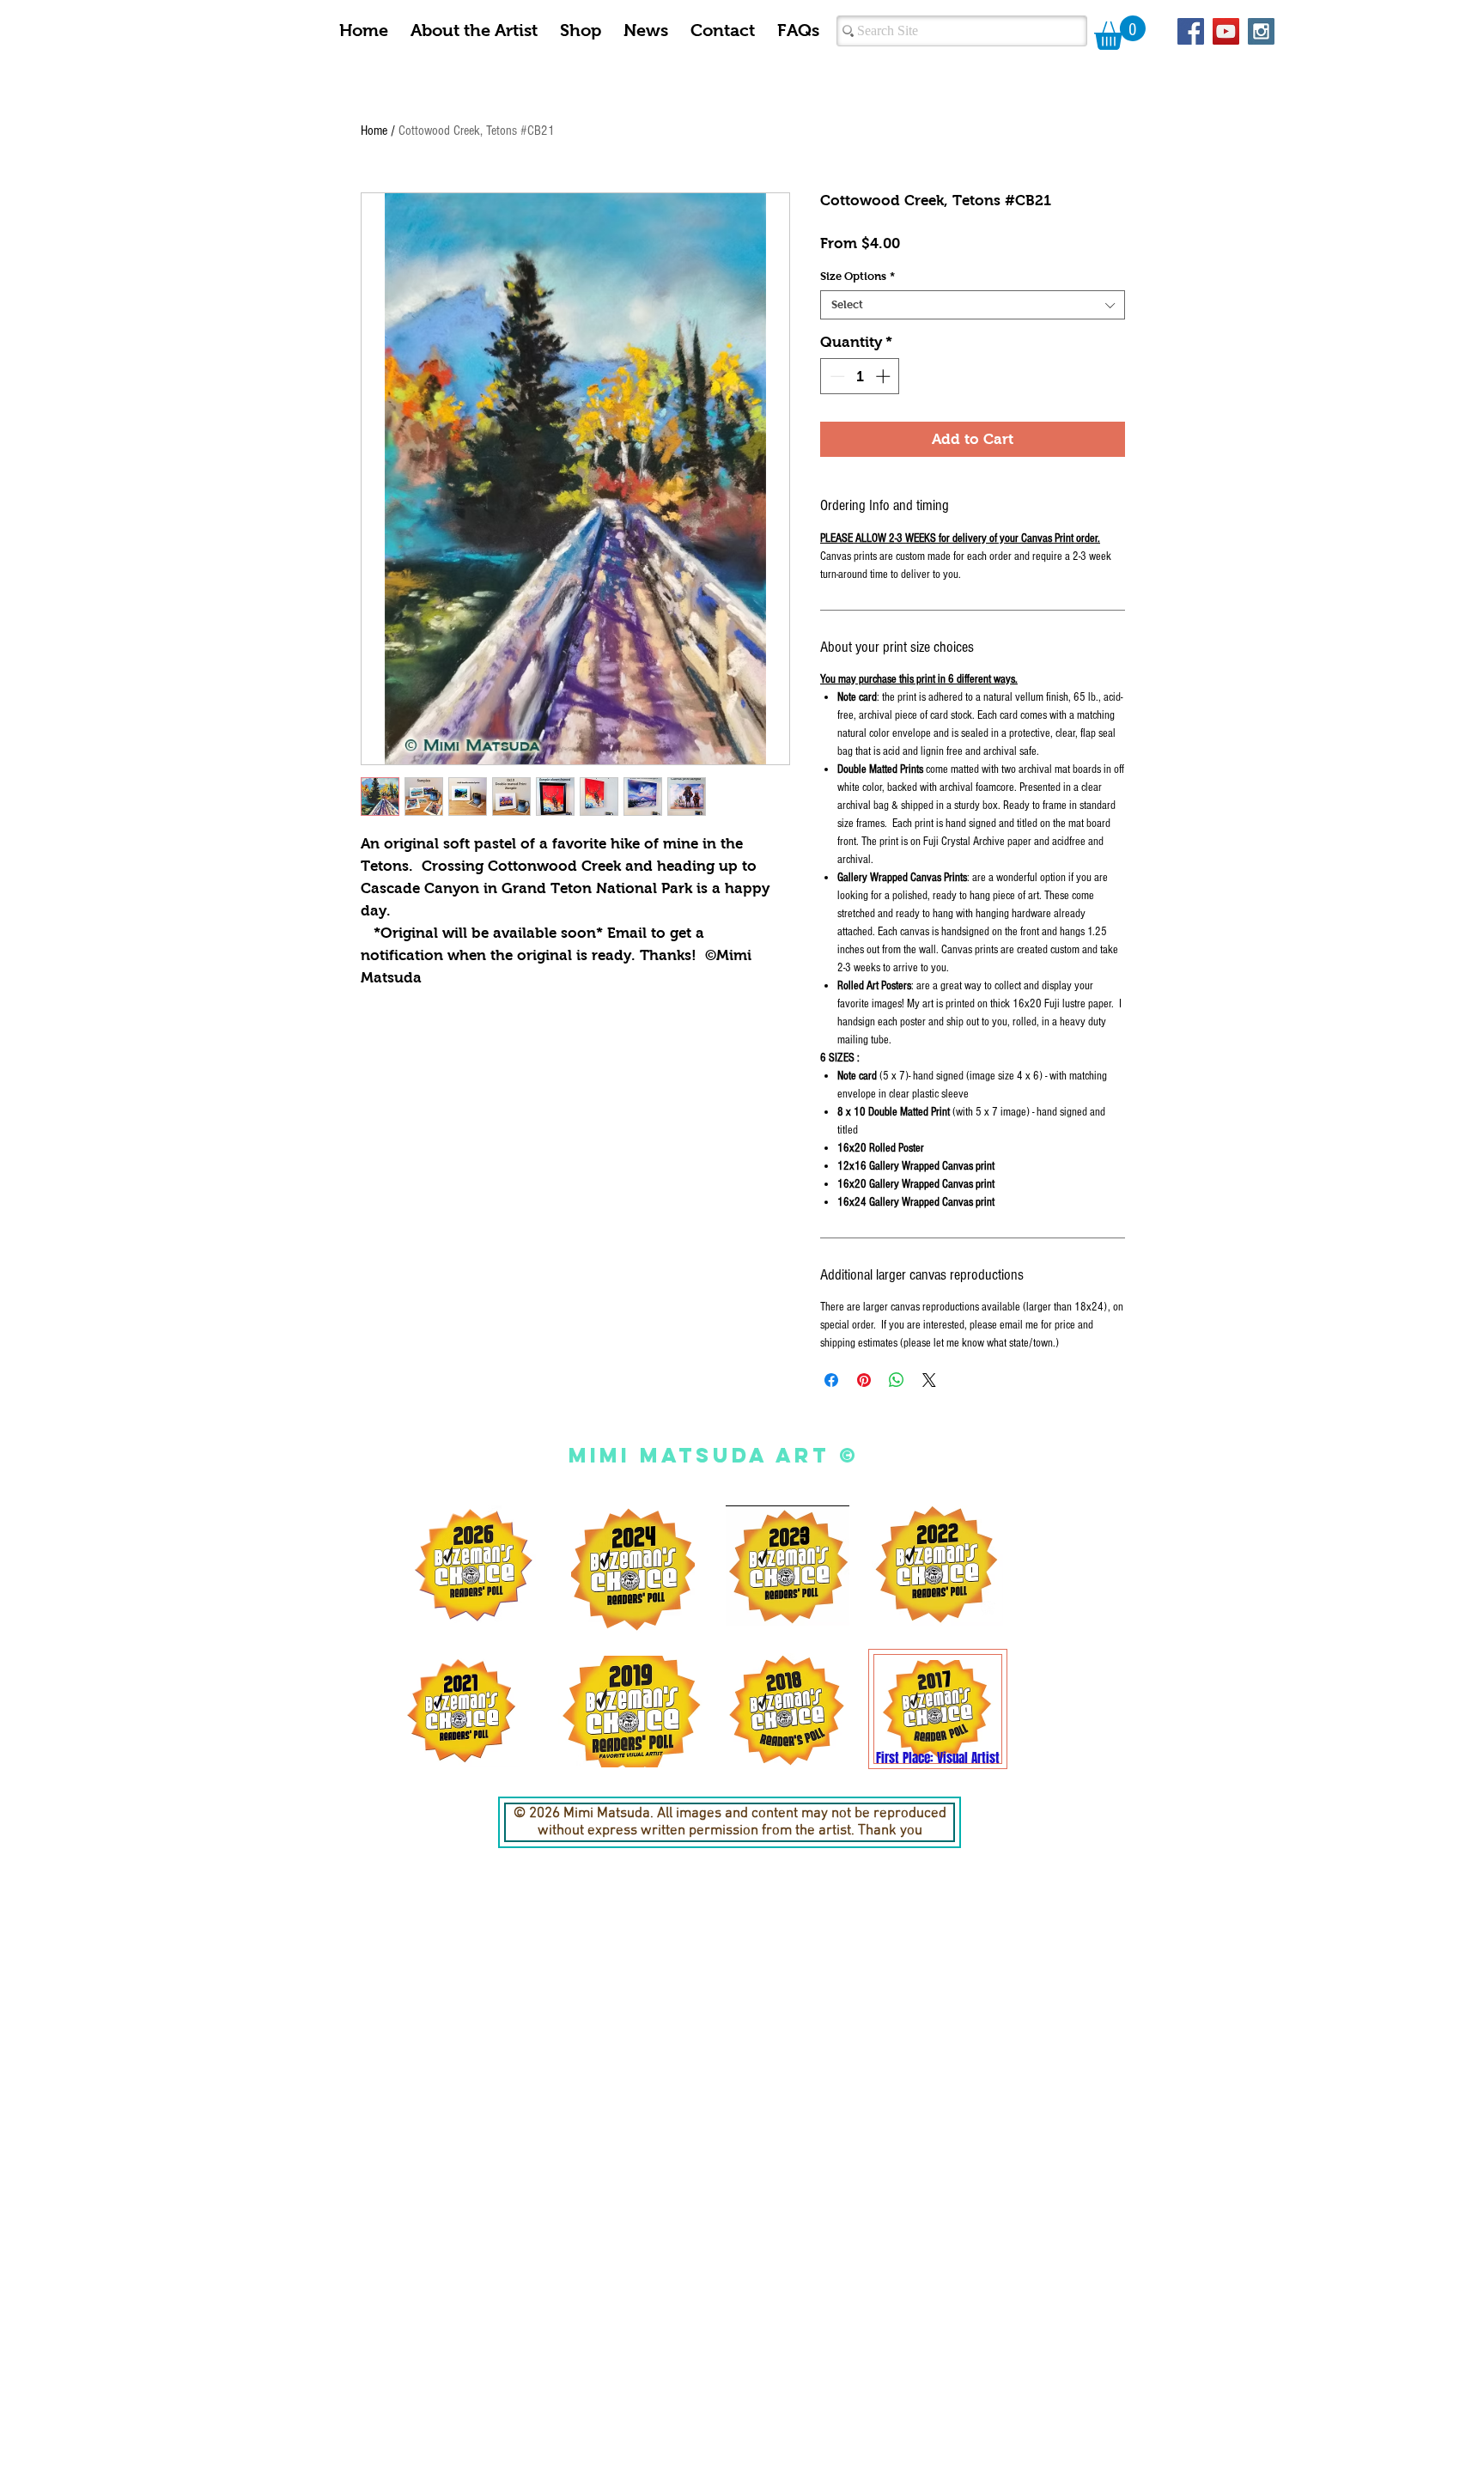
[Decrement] (836, 376)
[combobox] (973, 305)
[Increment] (885, 376)
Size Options (858, 276)
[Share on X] (929, 1380)
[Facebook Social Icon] (1191, 31)
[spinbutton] (860, 376)
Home (374, 131)
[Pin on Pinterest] (864, 1380)
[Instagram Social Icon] (1261, 31)
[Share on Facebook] (831, 1380)
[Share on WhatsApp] (897, 1380)
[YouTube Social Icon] (1226, 31)
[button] (1120, 33)
